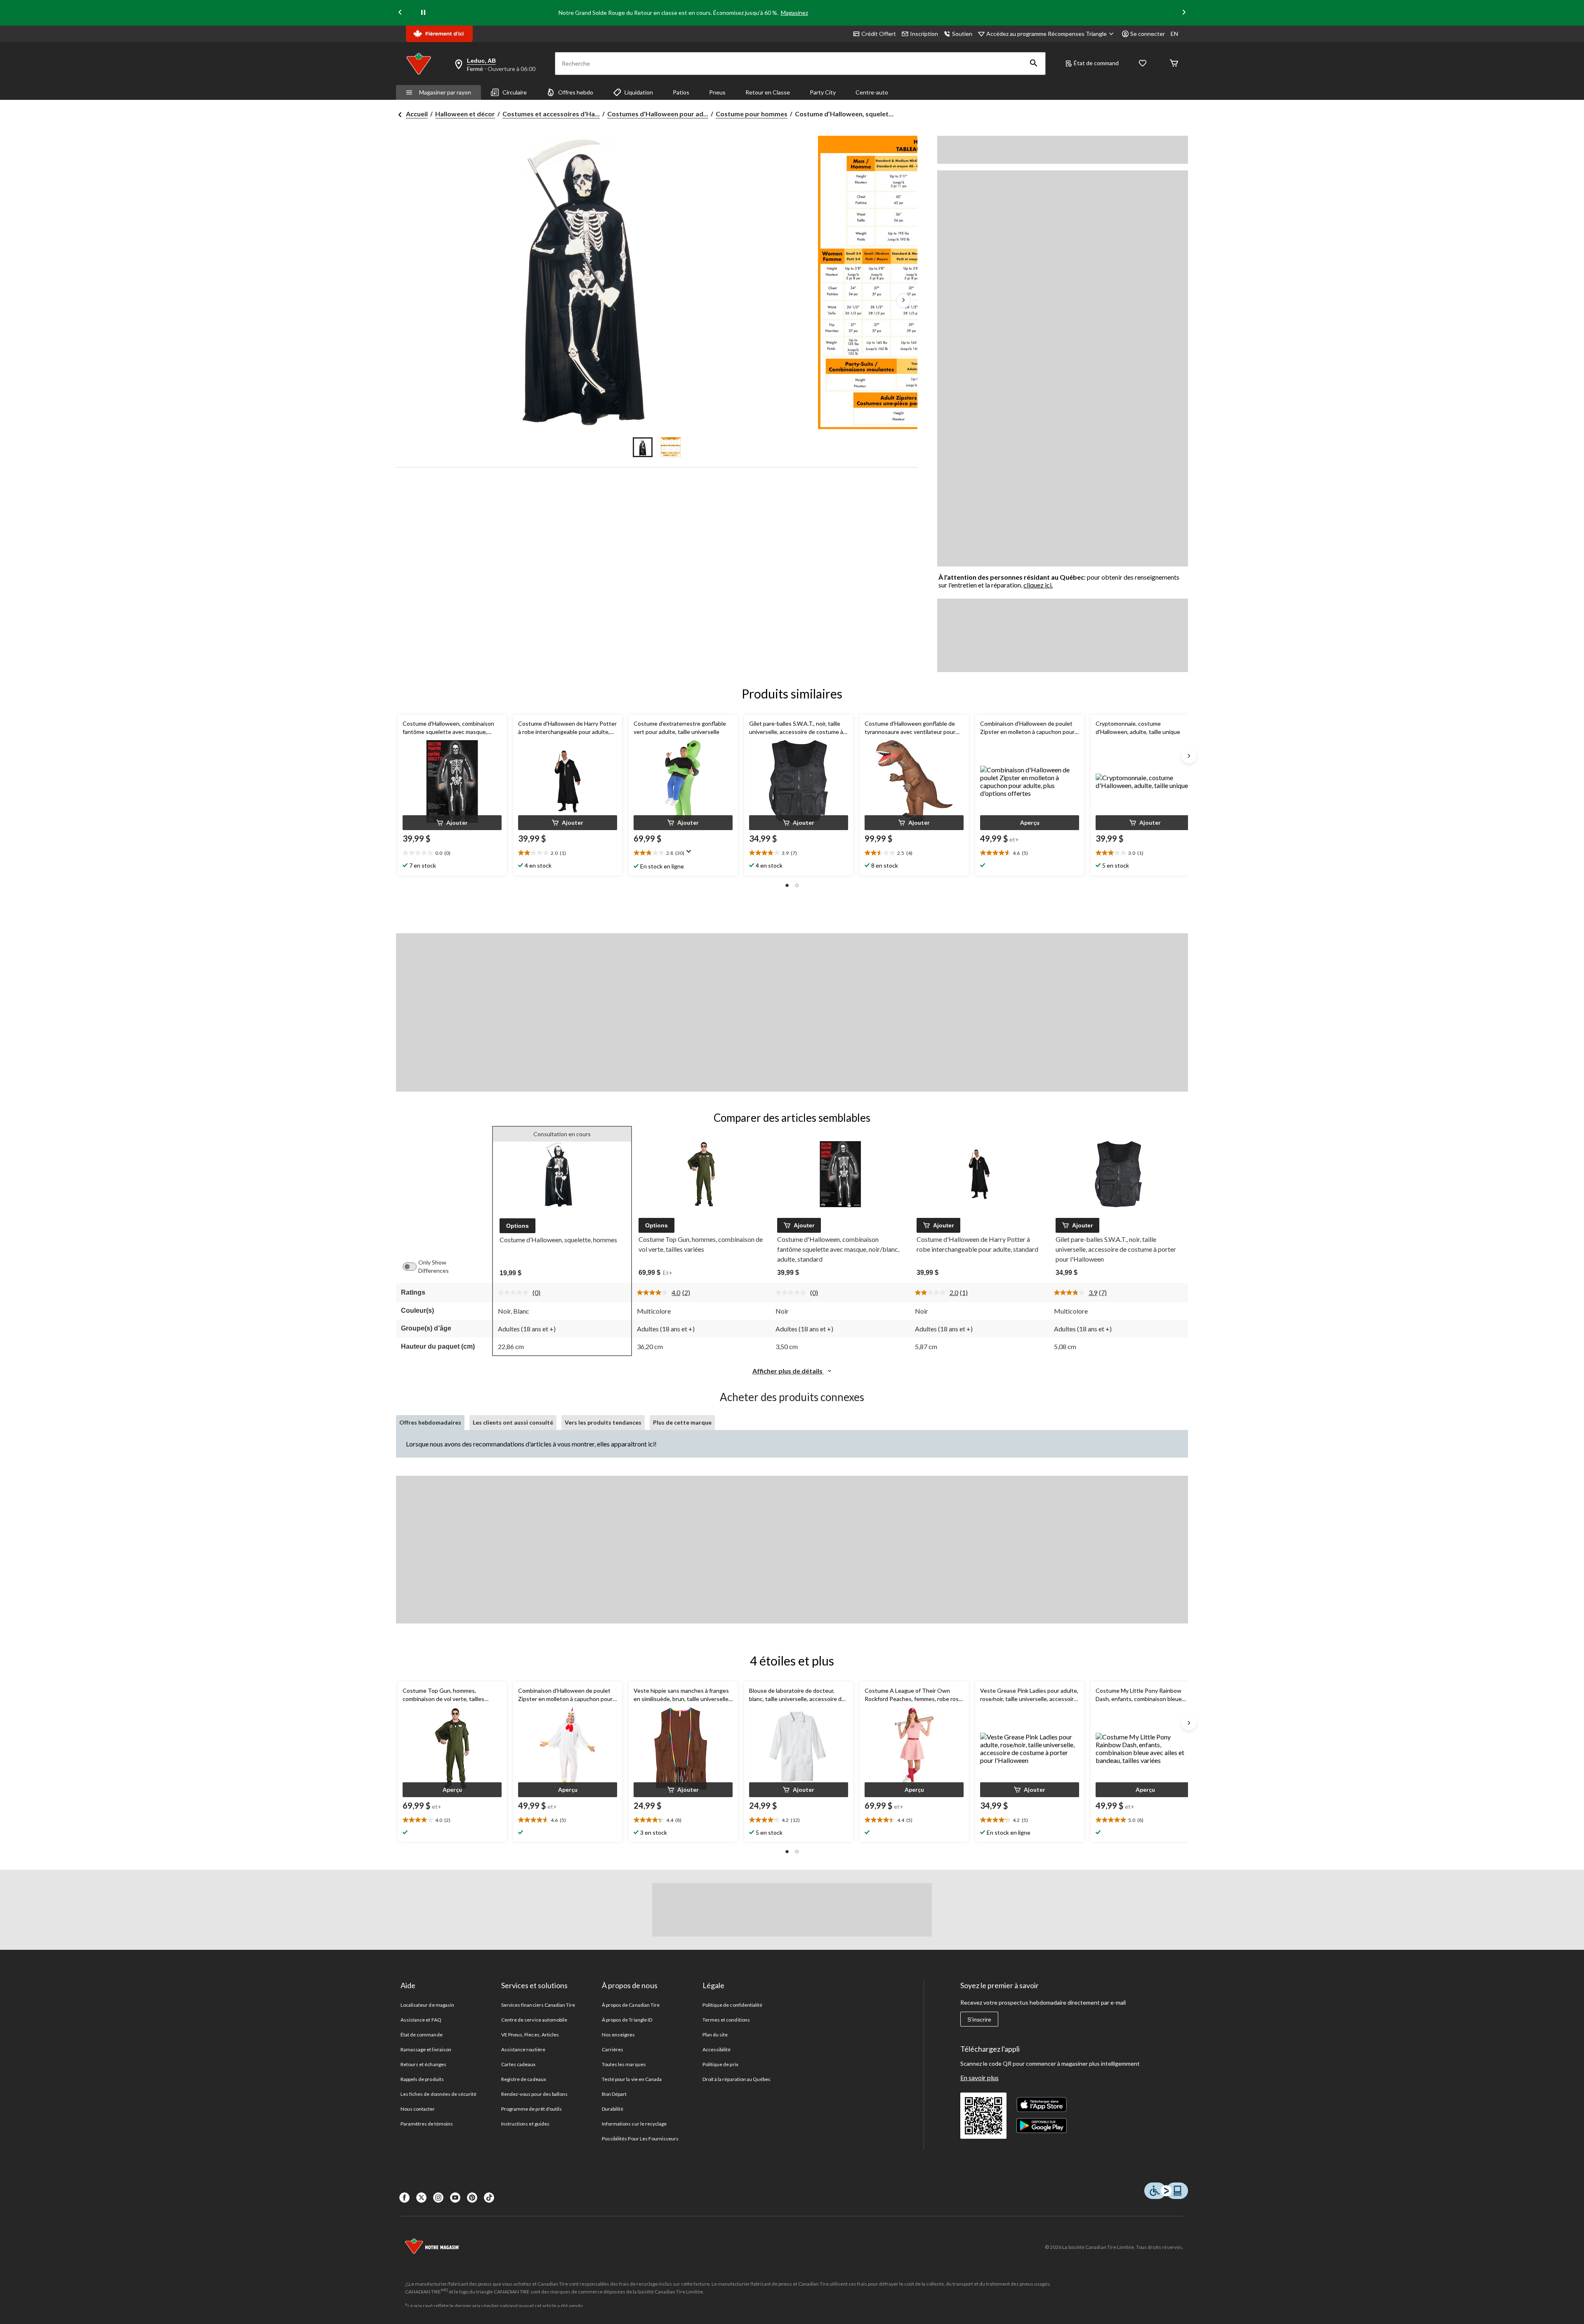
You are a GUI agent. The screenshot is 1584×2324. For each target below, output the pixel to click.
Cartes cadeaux (519, 2064)
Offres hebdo (576, 92)
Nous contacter (418, 2109)
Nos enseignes (619, 2035)
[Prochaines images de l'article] (903, 301)
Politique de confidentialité (732, 2005)
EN (1174, 34)
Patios (681, 92)
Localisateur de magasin (427, 2005)
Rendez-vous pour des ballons (534, 2094)
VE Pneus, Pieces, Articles (530, 2035)
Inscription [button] (924, 34)
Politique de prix (720, 2064)
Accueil (417, 114)
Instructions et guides (525, 2124)
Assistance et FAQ (421, 2020)
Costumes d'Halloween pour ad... (658, 114)
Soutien (962, 34)
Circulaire (515, 92)
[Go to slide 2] (671, 447)
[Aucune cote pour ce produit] (515, 1293)
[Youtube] (455, 2198)
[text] (452, 853)
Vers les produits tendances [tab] (603, 1422)
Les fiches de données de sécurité (438, 2094)
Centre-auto (872, 92)
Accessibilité (717, 2049)
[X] (421, 2198)
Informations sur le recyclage (634, 2124)
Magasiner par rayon (445, 92)
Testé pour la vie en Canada (632, 2079)
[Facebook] (404, 2198)
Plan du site (715, 2035)
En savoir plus (979, 2077)
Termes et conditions (726, 2020)
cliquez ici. (1038, 585)
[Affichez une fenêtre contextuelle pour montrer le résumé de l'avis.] (691, 854)
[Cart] (1174, 64)
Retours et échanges (423, 2064)
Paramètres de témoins (427, 2124)
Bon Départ (614, 2094)
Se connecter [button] (1148, 34)
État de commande (422, 2035)
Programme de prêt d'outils (532, 2109)
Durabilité (613, 2109)
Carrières (613, 2049)
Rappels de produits (422, 2079)
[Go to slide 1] (643, 447)
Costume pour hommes (752, 114)
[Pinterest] (472, 2198)
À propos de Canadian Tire (631, 2005)
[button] (1034, 64)
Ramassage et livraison (426, 2049)
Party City (823, 92)
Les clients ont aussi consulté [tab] (513, 1422)
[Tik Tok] (489, 2198)
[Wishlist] (1143, 64)
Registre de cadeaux (524, 2079)
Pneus (717, 92)
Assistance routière (523, 2049)
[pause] (423, 13)
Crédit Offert (879, 34)
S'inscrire (979, 2020)
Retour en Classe (768, 92)
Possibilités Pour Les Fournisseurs (640, 2139)
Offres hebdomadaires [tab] (430, 1422)
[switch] (414, 1267)
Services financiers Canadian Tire (538, 2005)
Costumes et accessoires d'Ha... (551, 114)
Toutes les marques (624, 2064)
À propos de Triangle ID (627, 2020)
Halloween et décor (465, 114)
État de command (1096, 63)
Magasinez (794, 13)
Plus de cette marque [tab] (682, 1422)
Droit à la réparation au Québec (737, 2079)
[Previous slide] (400, 13)
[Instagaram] (438, 2198)
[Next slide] (1184, 13)
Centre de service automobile (534, 2020)
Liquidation (639, 92)
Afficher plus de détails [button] (788, 1371)
